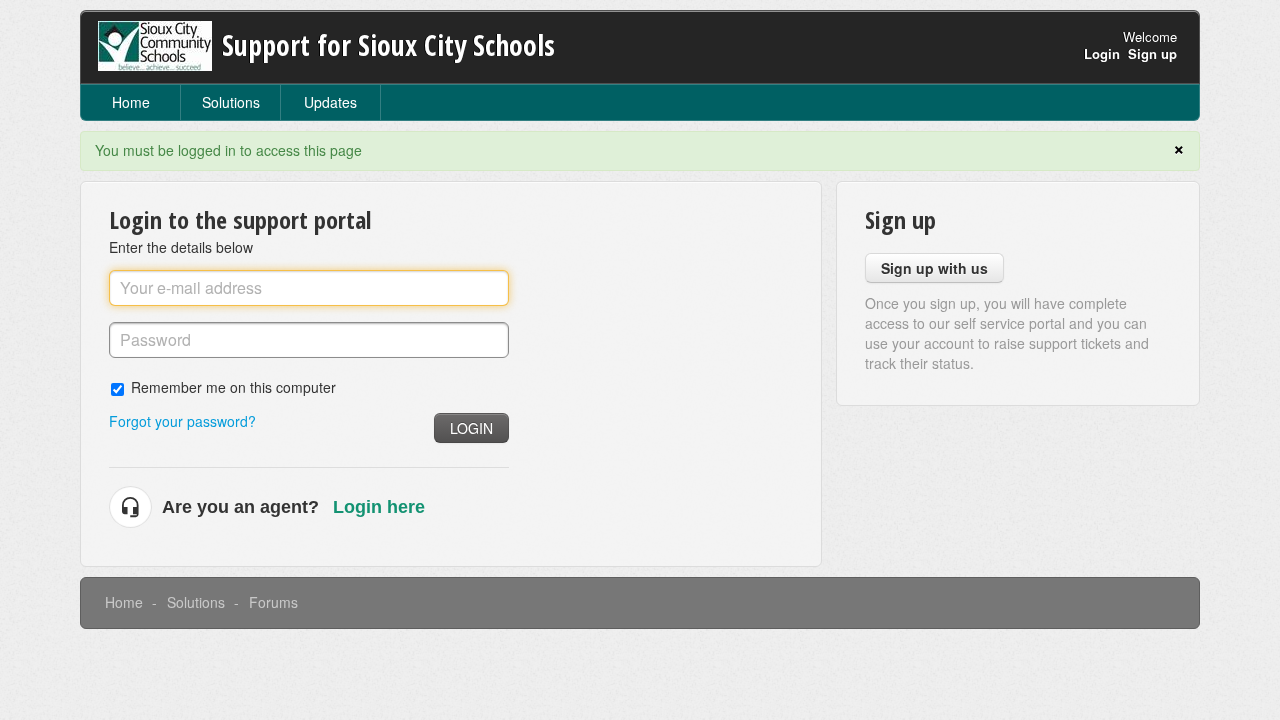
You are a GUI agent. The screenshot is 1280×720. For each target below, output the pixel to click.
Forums (273, 602)
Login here (379, 507)
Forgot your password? (182, 421)
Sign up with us (934, 268)
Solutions (231, 102)
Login (471, 428)
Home (131, 102)
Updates (330, 102)
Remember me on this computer (233, 386)
